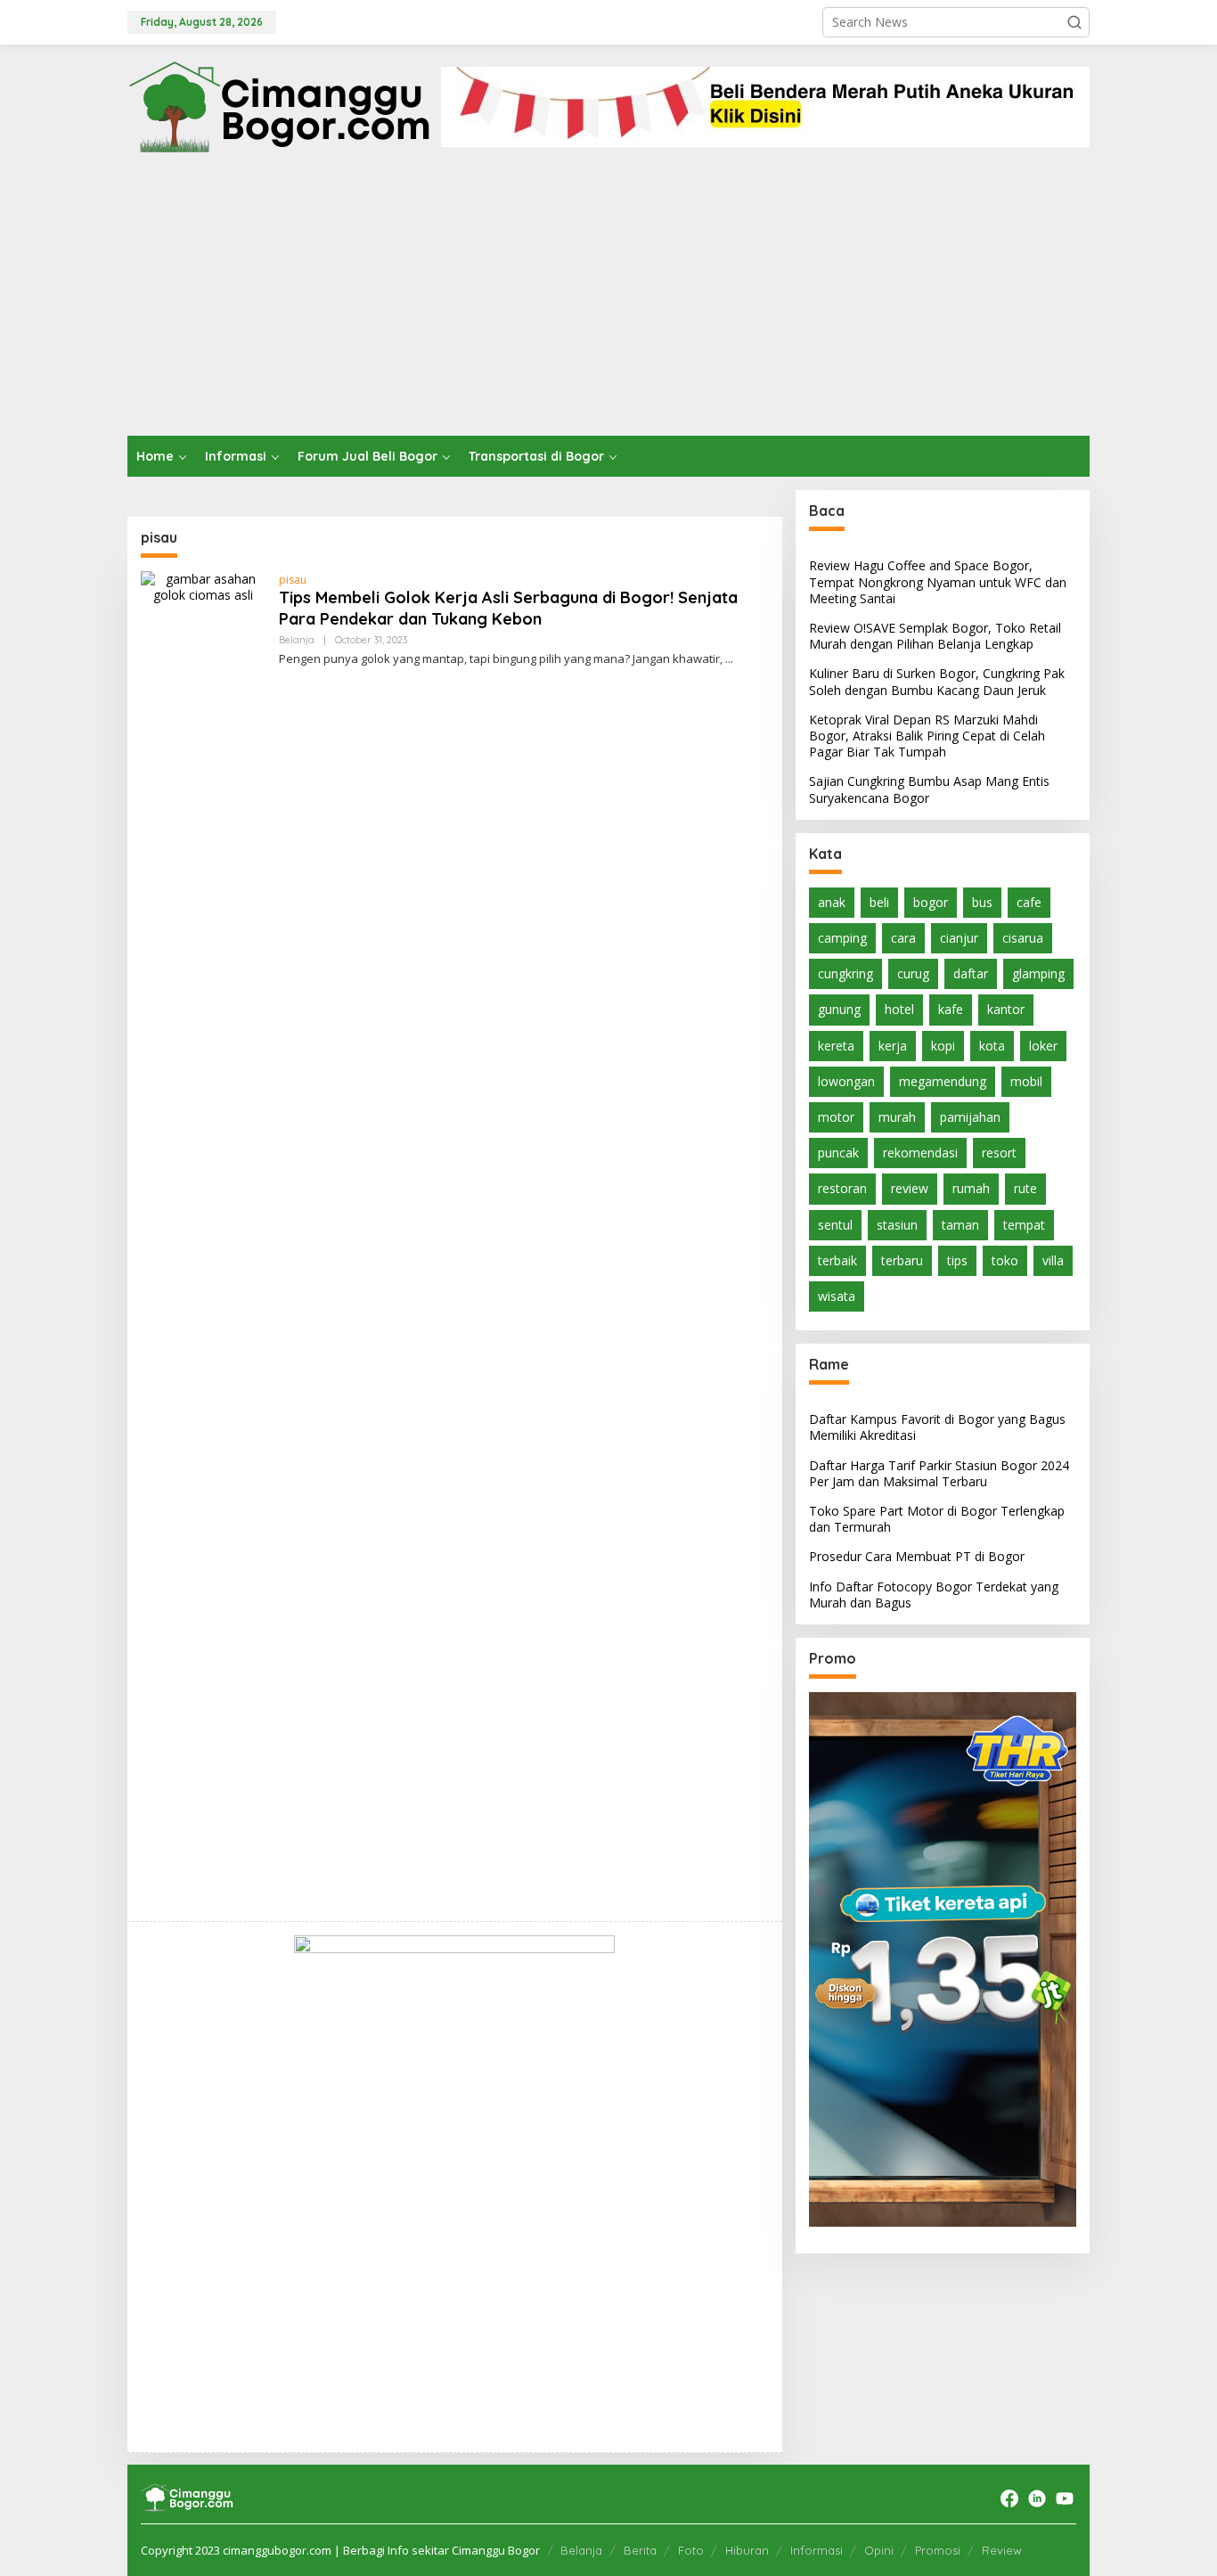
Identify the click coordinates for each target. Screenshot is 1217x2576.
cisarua (1023, 938)
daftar (971, 973)
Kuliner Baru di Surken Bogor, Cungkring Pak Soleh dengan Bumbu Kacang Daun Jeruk (937, 681)
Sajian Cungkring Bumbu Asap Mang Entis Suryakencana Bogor (929, 789)
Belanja (297, 640)
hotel (899, 1009)
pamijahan (970, 1117)
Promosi (938, 2550)
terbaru (902, 1259)
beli (879, 901)
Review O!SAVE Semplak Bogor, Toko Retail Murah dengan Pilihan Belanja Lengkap (935, 636)
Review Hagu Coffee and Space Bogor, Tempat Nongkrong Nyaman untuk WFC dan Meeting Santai (938, 581)
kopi (943, 1045)
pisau (293, 580)
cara (903, 938)
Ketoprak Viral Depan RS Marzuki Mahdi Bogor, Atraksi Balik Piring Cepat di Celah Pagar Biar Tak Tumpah (927, 735)
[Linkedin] (1037, 2498)
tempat (1024, 1224)
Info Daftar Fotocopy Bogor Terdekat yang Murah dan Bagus (934, 1594)
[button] (1074, 22)
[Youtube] (1065, 2498)
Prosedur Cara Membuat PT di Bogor (917, 1556)
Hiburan (747, 2550)
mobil (1026, 1080)
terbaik (837, 1259)
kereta (836, 1045)
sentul (835, 1224)
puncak (838, 1153)
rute (1025, 1188)
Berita (640, 2550)
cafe (1029, 901)
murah (897, 1117)
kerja (893, 1045)
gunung (839, 1009)
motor (836, 1117)
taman (960, 1224)
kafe (951, 1009)
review (910, 1188)
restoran (842, 1188)
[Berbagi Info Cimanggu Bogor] (279, 105)
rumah (971, 1188)
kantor (1006, 1009)
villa (1053, 1259)
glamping (1038, 973)
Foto (691, 2550)
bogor (931, 901)
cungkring (845, 973)
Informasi (817, 2550)
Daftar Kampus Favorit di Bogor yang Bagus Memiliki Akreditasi (937, 1427)
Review (1002, 2550)
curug (913, 973)
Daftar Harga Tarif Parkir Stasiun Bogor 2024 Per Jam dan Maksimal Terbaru (939, 1472)
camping (842, 938)
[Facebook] (1009, 2498)
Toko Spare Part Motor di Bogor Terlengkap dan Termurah (937, 1519)
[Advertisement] (608, 302)
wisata (837, 1296)
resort (999, 1153)
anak (832, 901)
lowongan (846, 1080)
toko (1005, 1259)
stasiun (897, 1224)
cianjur (959, 938)
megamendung (943, 1080)
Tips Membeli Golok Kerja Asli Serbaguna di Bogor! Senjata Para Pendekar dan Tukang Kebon (508, 608)
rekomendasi (920, 1153)
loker (1043, 1045)
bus (982, 901)
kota (992, 1045)
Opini (879, 2550)
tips (957, 1259)
